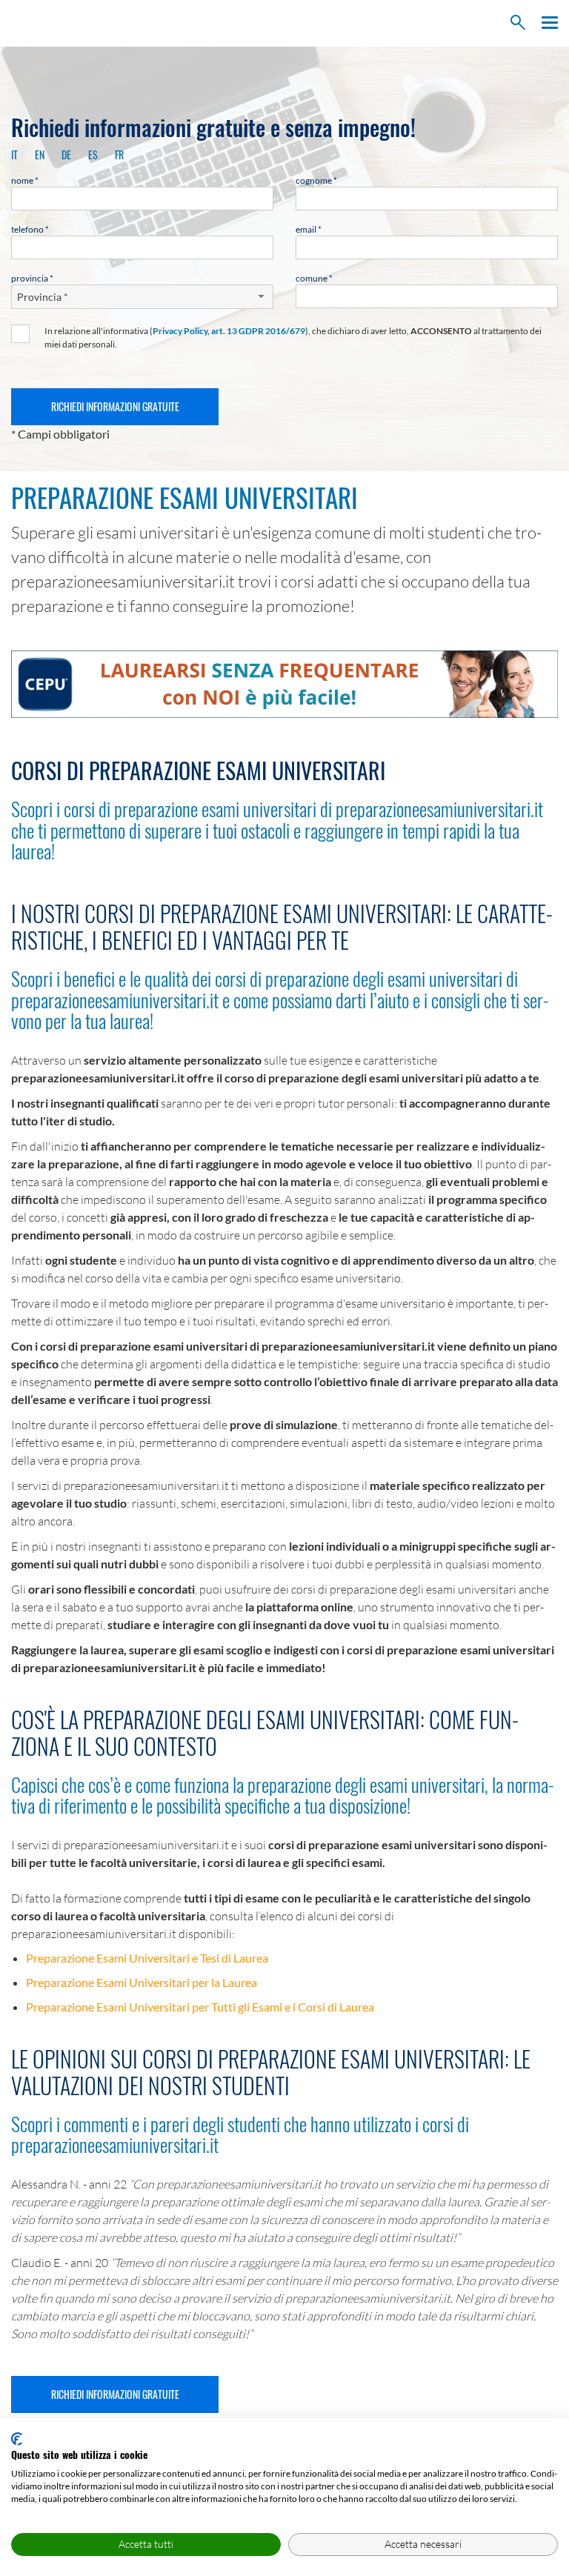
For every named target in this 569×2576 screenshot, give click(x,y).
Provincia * (32, 278)
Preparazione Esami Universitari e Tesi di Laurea (147, 1958)
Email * (309, 229)
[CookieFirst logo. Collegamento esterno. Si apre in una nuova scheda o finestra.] (17, 2439)
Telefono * (30, 229)
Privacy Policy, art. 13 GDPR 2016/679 (229, 331)
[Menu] (546, 23)
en (40, 154)
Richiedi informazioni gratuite (115, 2394)
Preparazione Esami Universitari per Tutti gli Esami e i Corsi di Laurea (200, 2007)
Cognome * (316, 180)
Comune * (314, 278)
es (93, 154)
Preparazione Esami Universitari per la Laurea (142, 1982)
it (14, 154)
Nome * (25, 180)
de (66, 154)
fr (119, 154)
